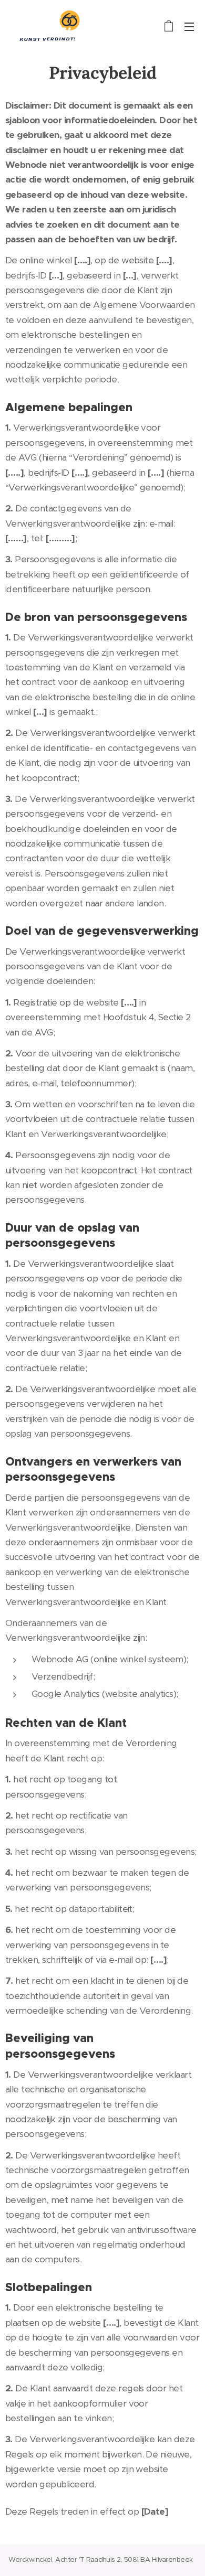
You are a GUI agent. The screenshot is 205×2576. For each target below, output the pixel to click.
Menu (189, 26)
